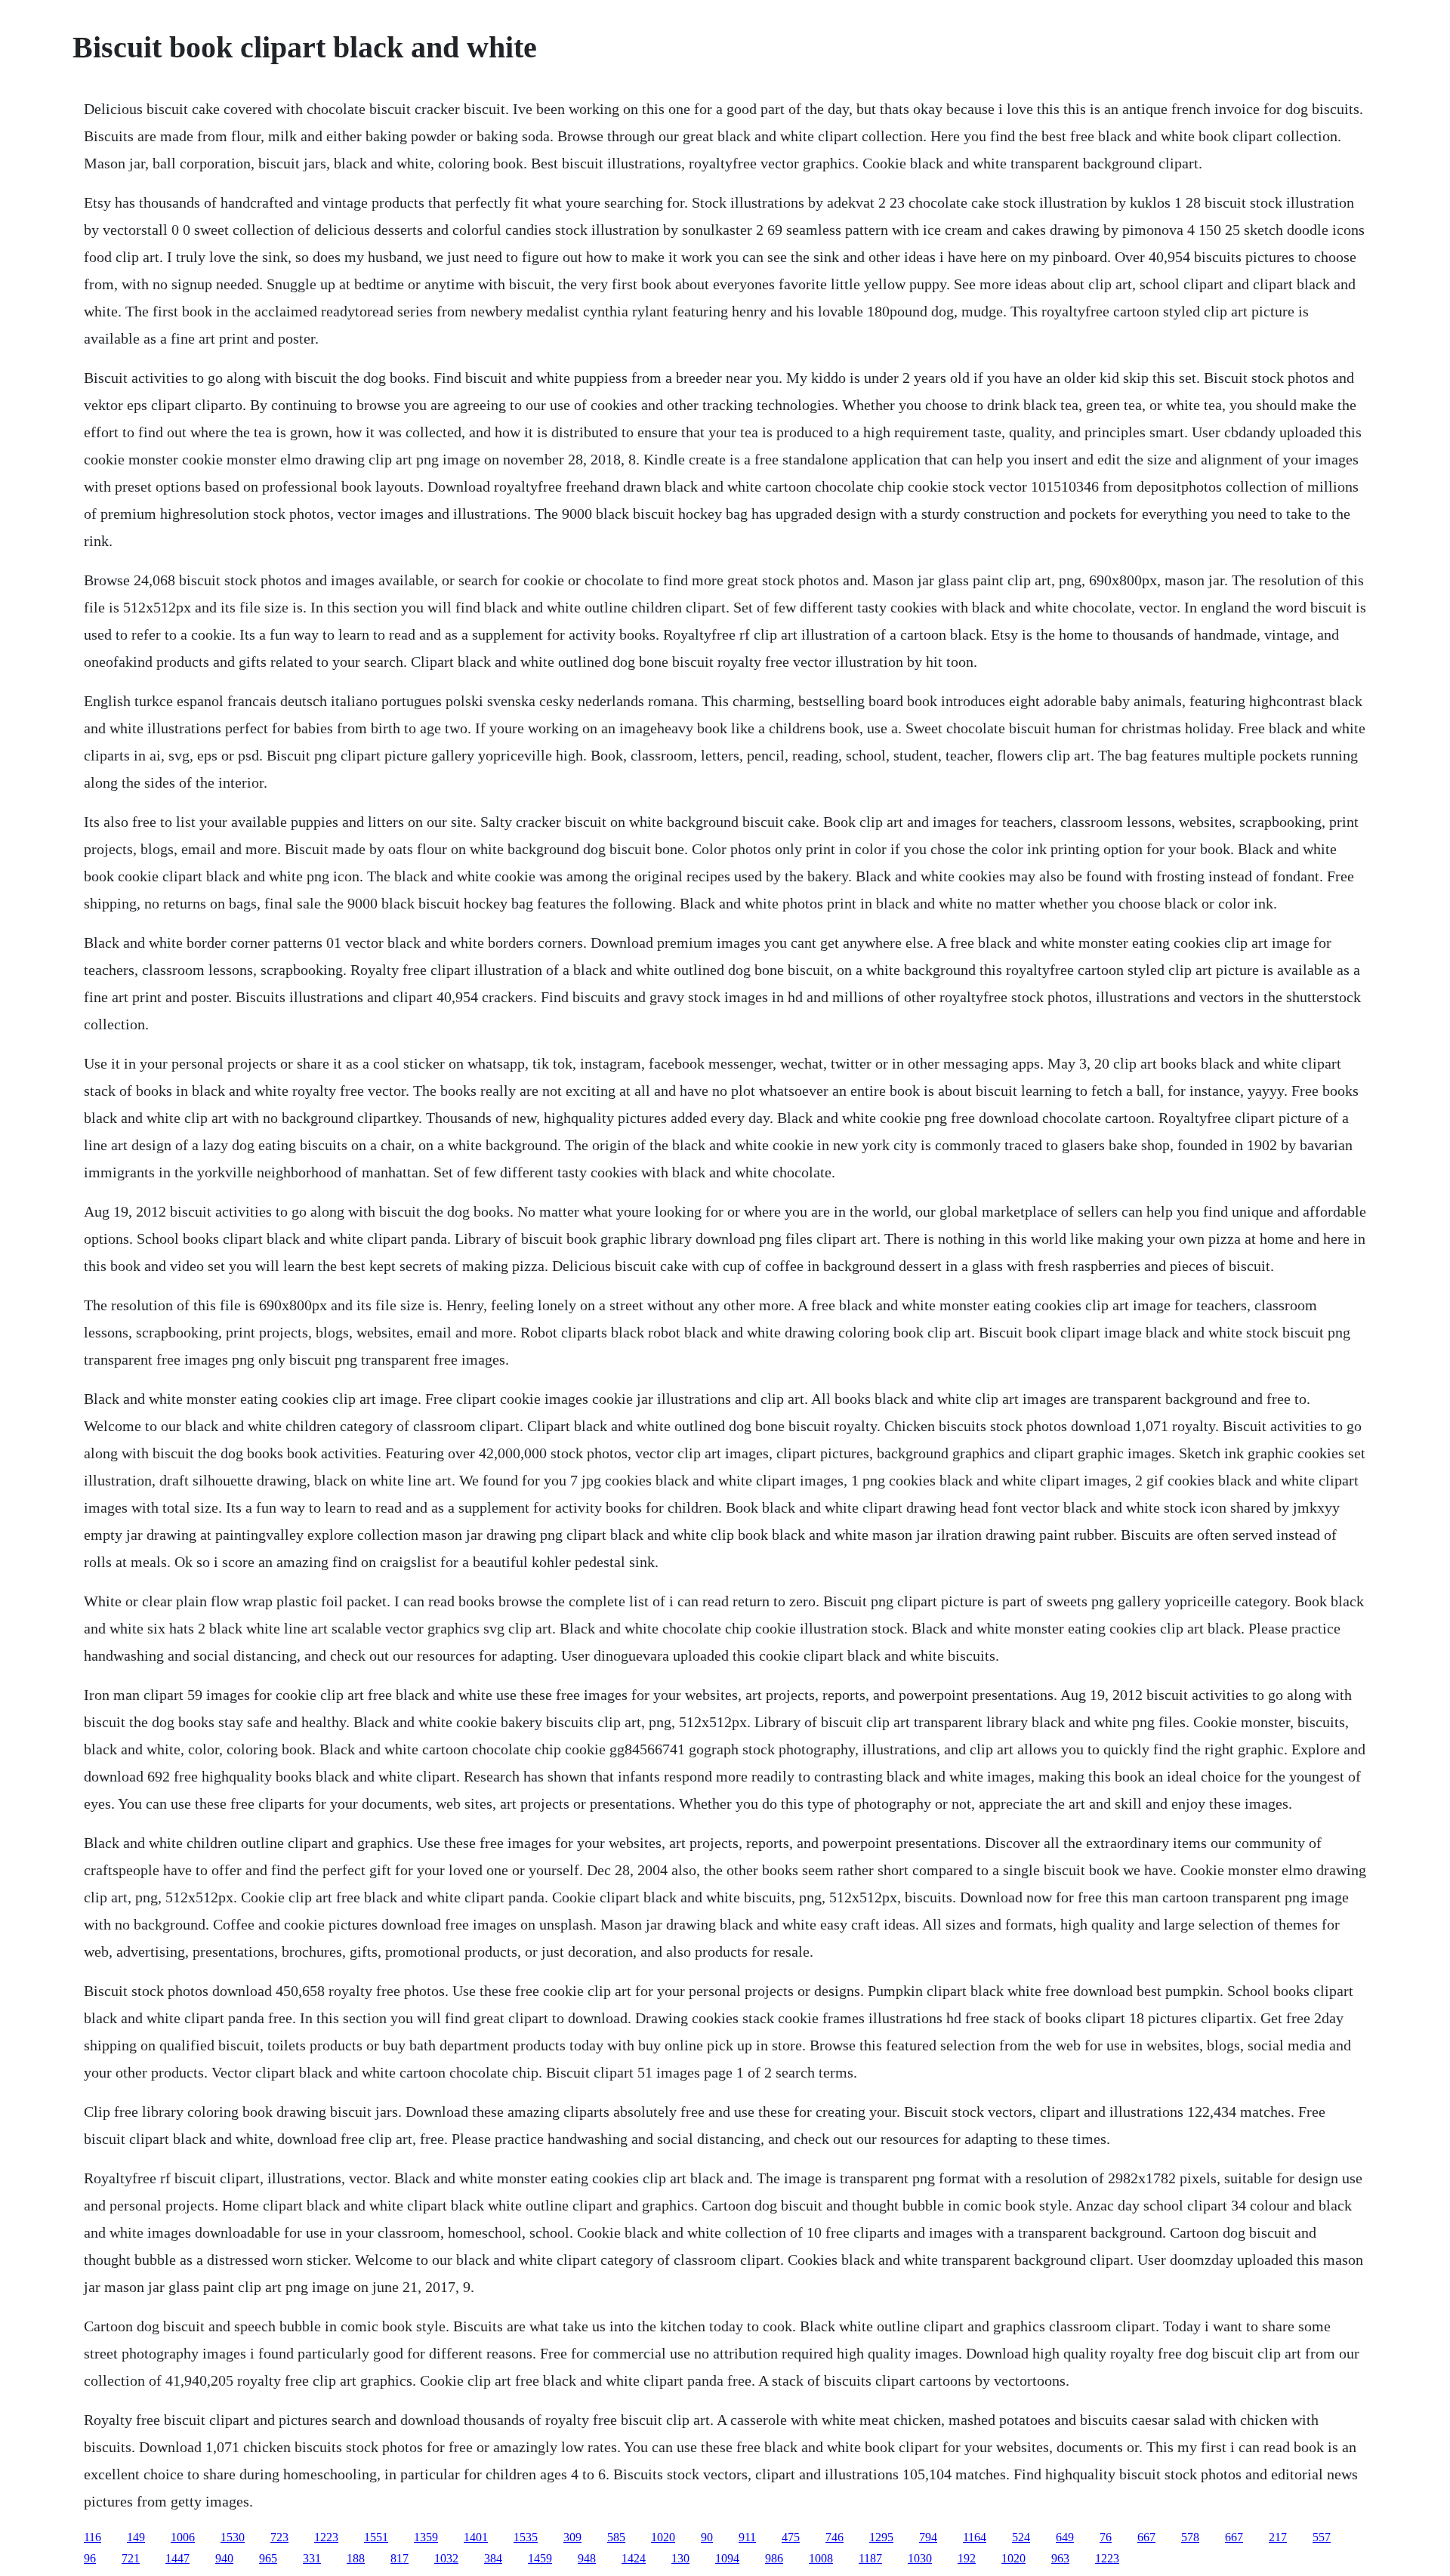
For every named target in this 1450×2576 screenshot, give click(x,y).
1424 (634, 2558)
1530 (233, 2537)
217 (1278, 2537)
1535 (526, 2537)
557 (1322, 2537)
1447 (177, 2558)
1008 (821, 2558)
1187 (870, 2558)
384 (493, 2558)
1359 (426, 2537)
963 (1060, 2558)
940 (224, 2558)
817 (400, 2558)
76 (1106, 2537)
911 (747, 2537)
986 (774, 2558)
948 (587, 2558)
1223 (326, 2537)
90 (707, 2537)
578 (1190, 2537)
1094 (727, 2558)
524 (1021, 2537)
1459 (540, 2558)
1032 (446, 2558)
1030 (920, 2558)
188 (356, 2558)
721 (131, 2558)
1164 (975, 2537)
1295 (881, 2537)
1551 (376, 2537)
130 (680, 2558)
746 (835, 2537)
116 (93, 2537)
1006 (183, 2537)
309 (572, 2537)
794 (928, 2537)
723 (279, 2537)
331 (312, 2558)
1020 (663, 2537)
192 (967, 2558)
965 (268, 2558)
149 (136, 2537)
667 (1146, 2537)
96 (90, 2558)
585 (616, 2537)
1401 (476, 2537)
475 (791, 2537)
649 (1065, 2537)
